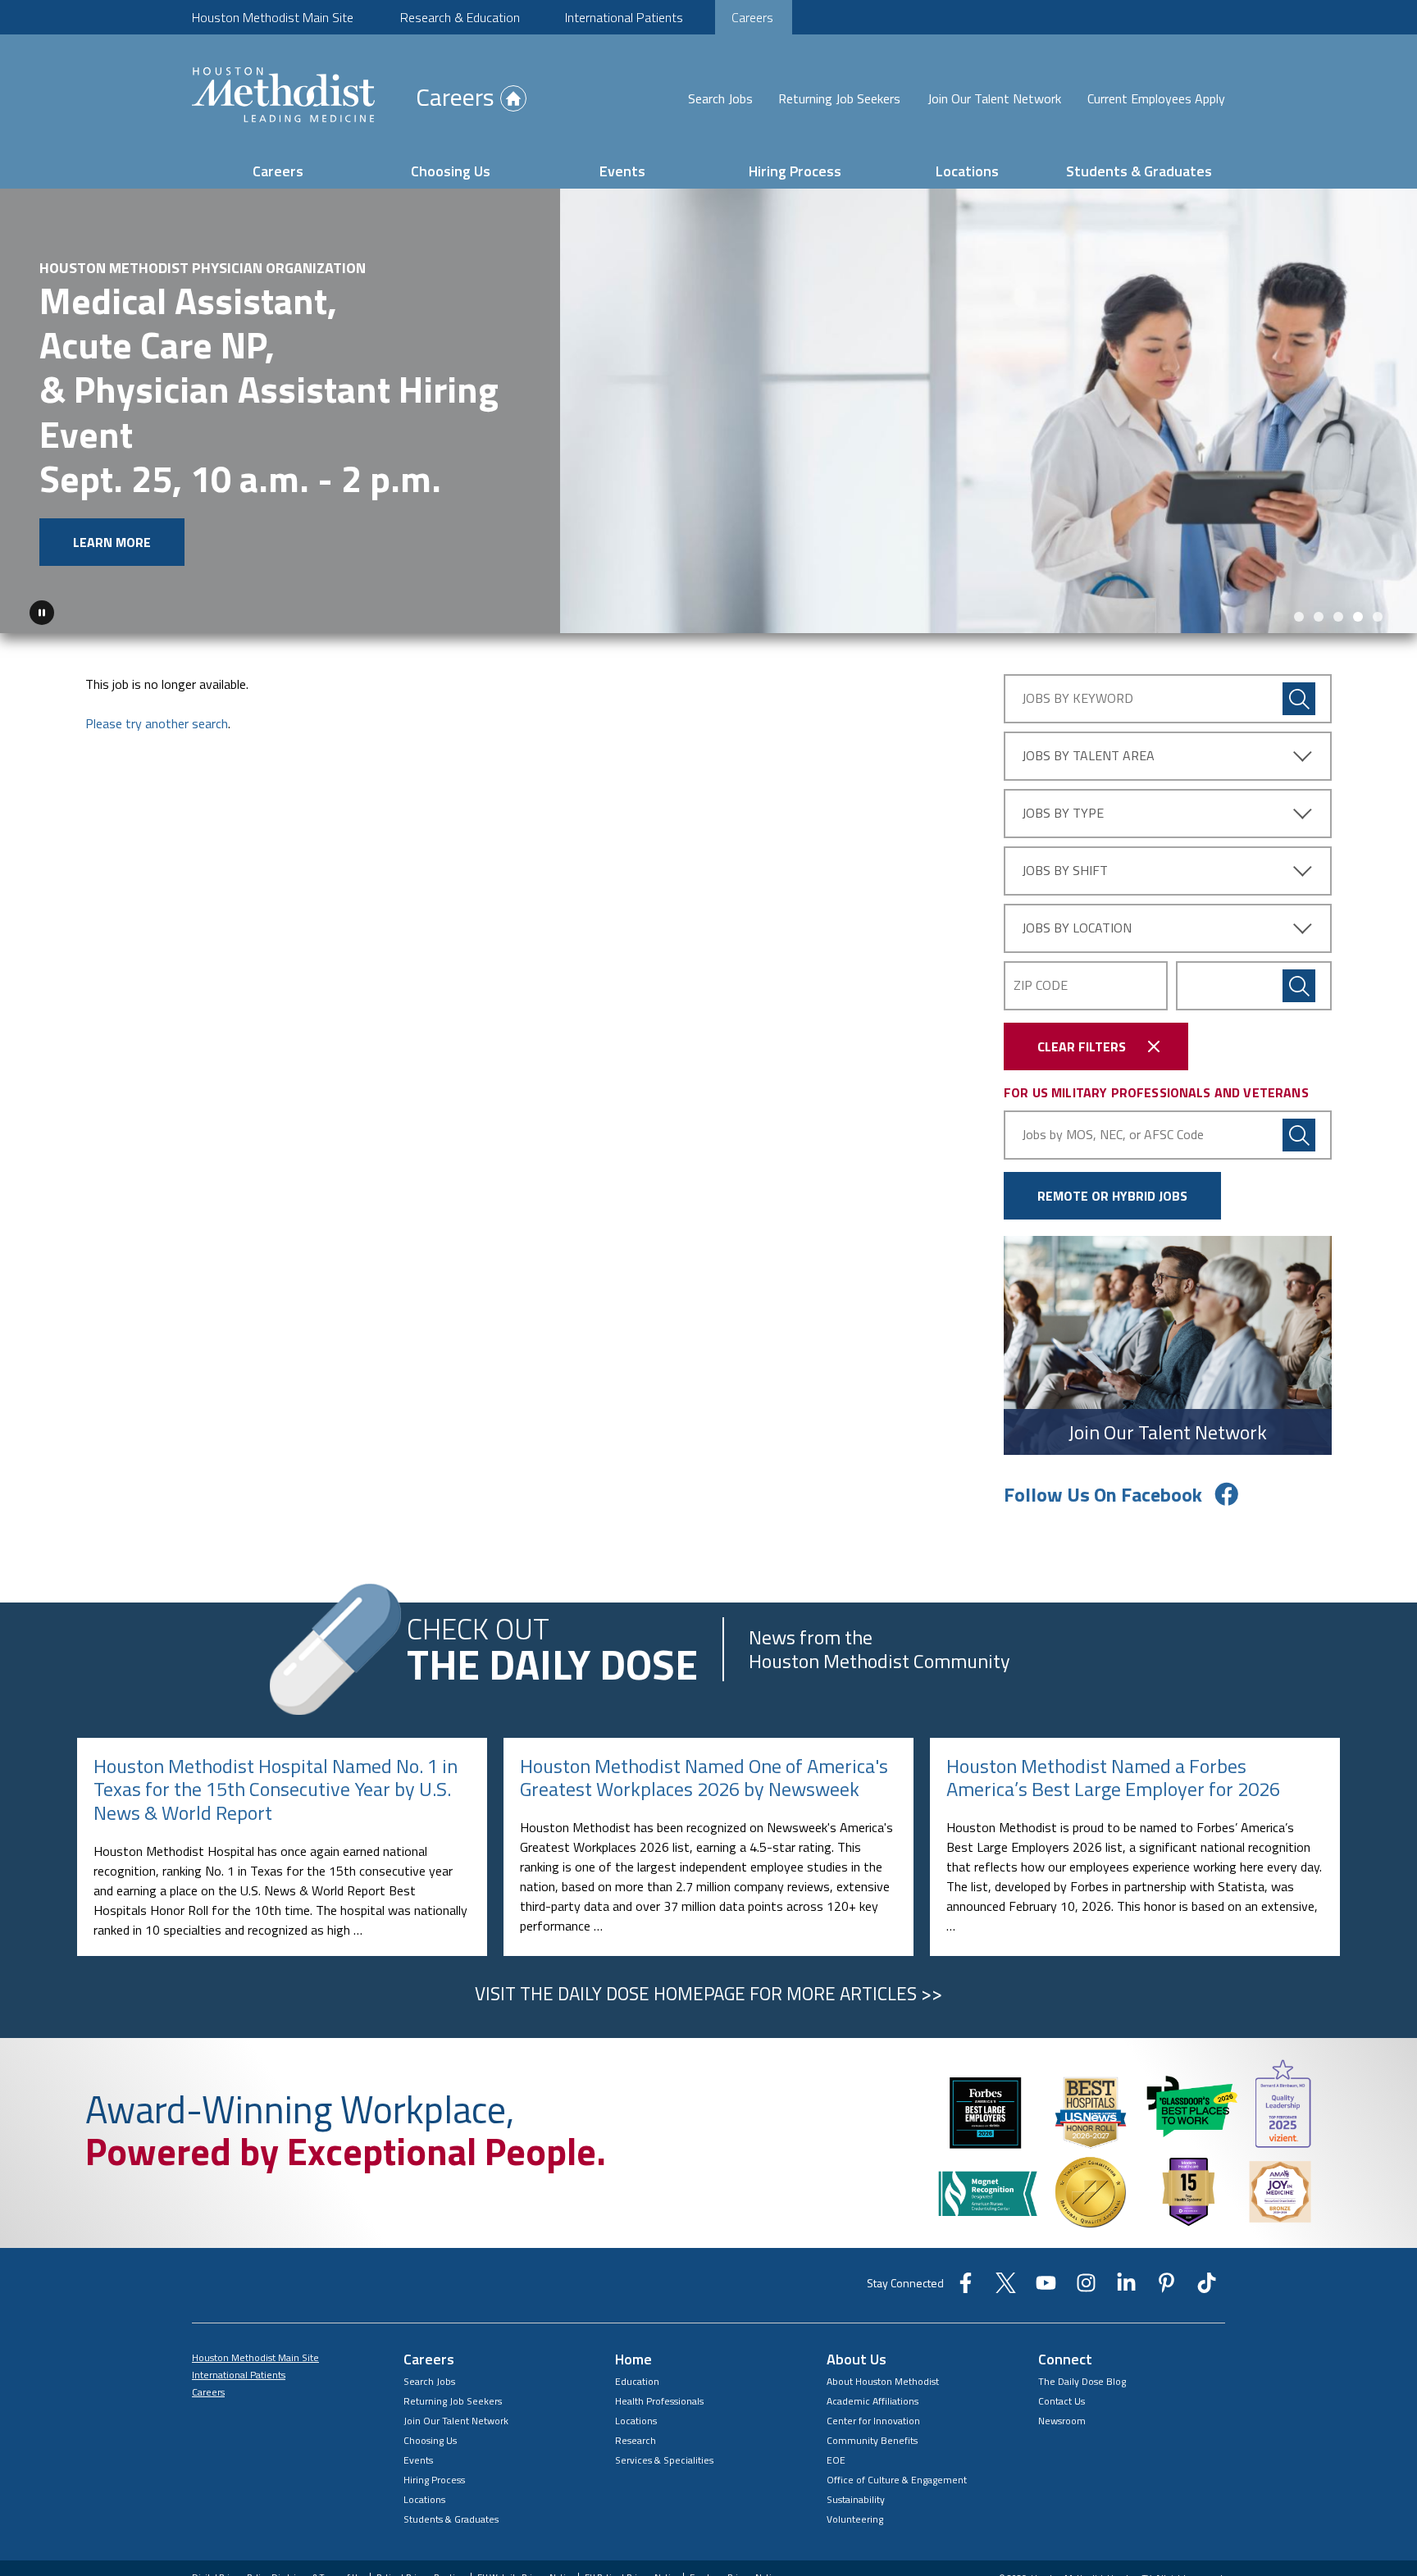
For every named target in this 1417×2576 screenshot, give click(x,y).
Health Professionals (659, 2401)
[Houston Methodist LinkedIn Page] (1126, 2288)
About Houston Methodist (883, 2381)
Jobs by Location (1077, 928)
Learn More (112, 542)
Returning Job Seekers (839, 98)
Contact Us (1062, 2401)
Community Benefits (872, 2440)
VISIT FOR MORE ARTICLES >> (708, 1994)
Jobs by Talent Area (1088, 755)
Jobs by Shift (1065, 870)
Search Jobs (720, 98)
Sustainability (856, 2499)
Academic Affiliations (873, 2401)
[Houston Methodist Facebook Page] (966, 2288)
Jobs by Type (1063, 813)
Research (636, 2440)
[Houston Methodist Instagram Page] (1086, 2288)
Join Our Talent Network (994, 98)
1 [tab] (1299, 617)
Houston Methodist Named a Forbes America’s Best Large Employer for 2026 (1113, 1778)
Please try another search (157, 723)
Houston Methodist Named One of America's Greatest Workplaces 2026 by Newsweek (704, 1778)
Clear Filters (1082, 1046)
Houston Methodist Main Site (273, 17)
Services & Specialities (664, 2460)
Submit (1299, 986)
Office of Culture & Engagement (897, 2480)
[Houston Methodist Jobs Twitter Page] (1006, 2288)
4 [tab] (1358, 617)
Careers (752, 17)
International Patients (624, 17)
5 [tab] (1378, 617)
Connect (1065, 2359)
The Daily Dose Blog (1082, 2381)
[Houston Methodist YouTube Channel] (1046, 2288)
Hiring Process (795, 171)
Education (637, 2381)
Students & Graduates (1139, 171)
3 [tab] (1338, 617)
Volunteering (855, 2519)
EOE (836, 2460)
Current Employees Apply (1156, 98)
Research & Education (460, 17)
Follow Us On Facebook (1103, 1494)
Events (622, 171)
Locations (967, 171)
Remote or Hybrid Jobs (1112, 1196)
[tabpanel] (708, 411)
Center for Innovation (873, 2421)
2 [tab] (1319, 617)
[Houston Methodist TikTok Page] (1207, 2288)
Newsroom (1062, 2421)
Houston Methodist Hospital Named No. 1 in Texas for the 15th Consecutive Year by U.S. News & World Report (276, 1790)
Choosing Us (451, 171)
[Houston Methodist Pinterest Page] (1166, 2288)
